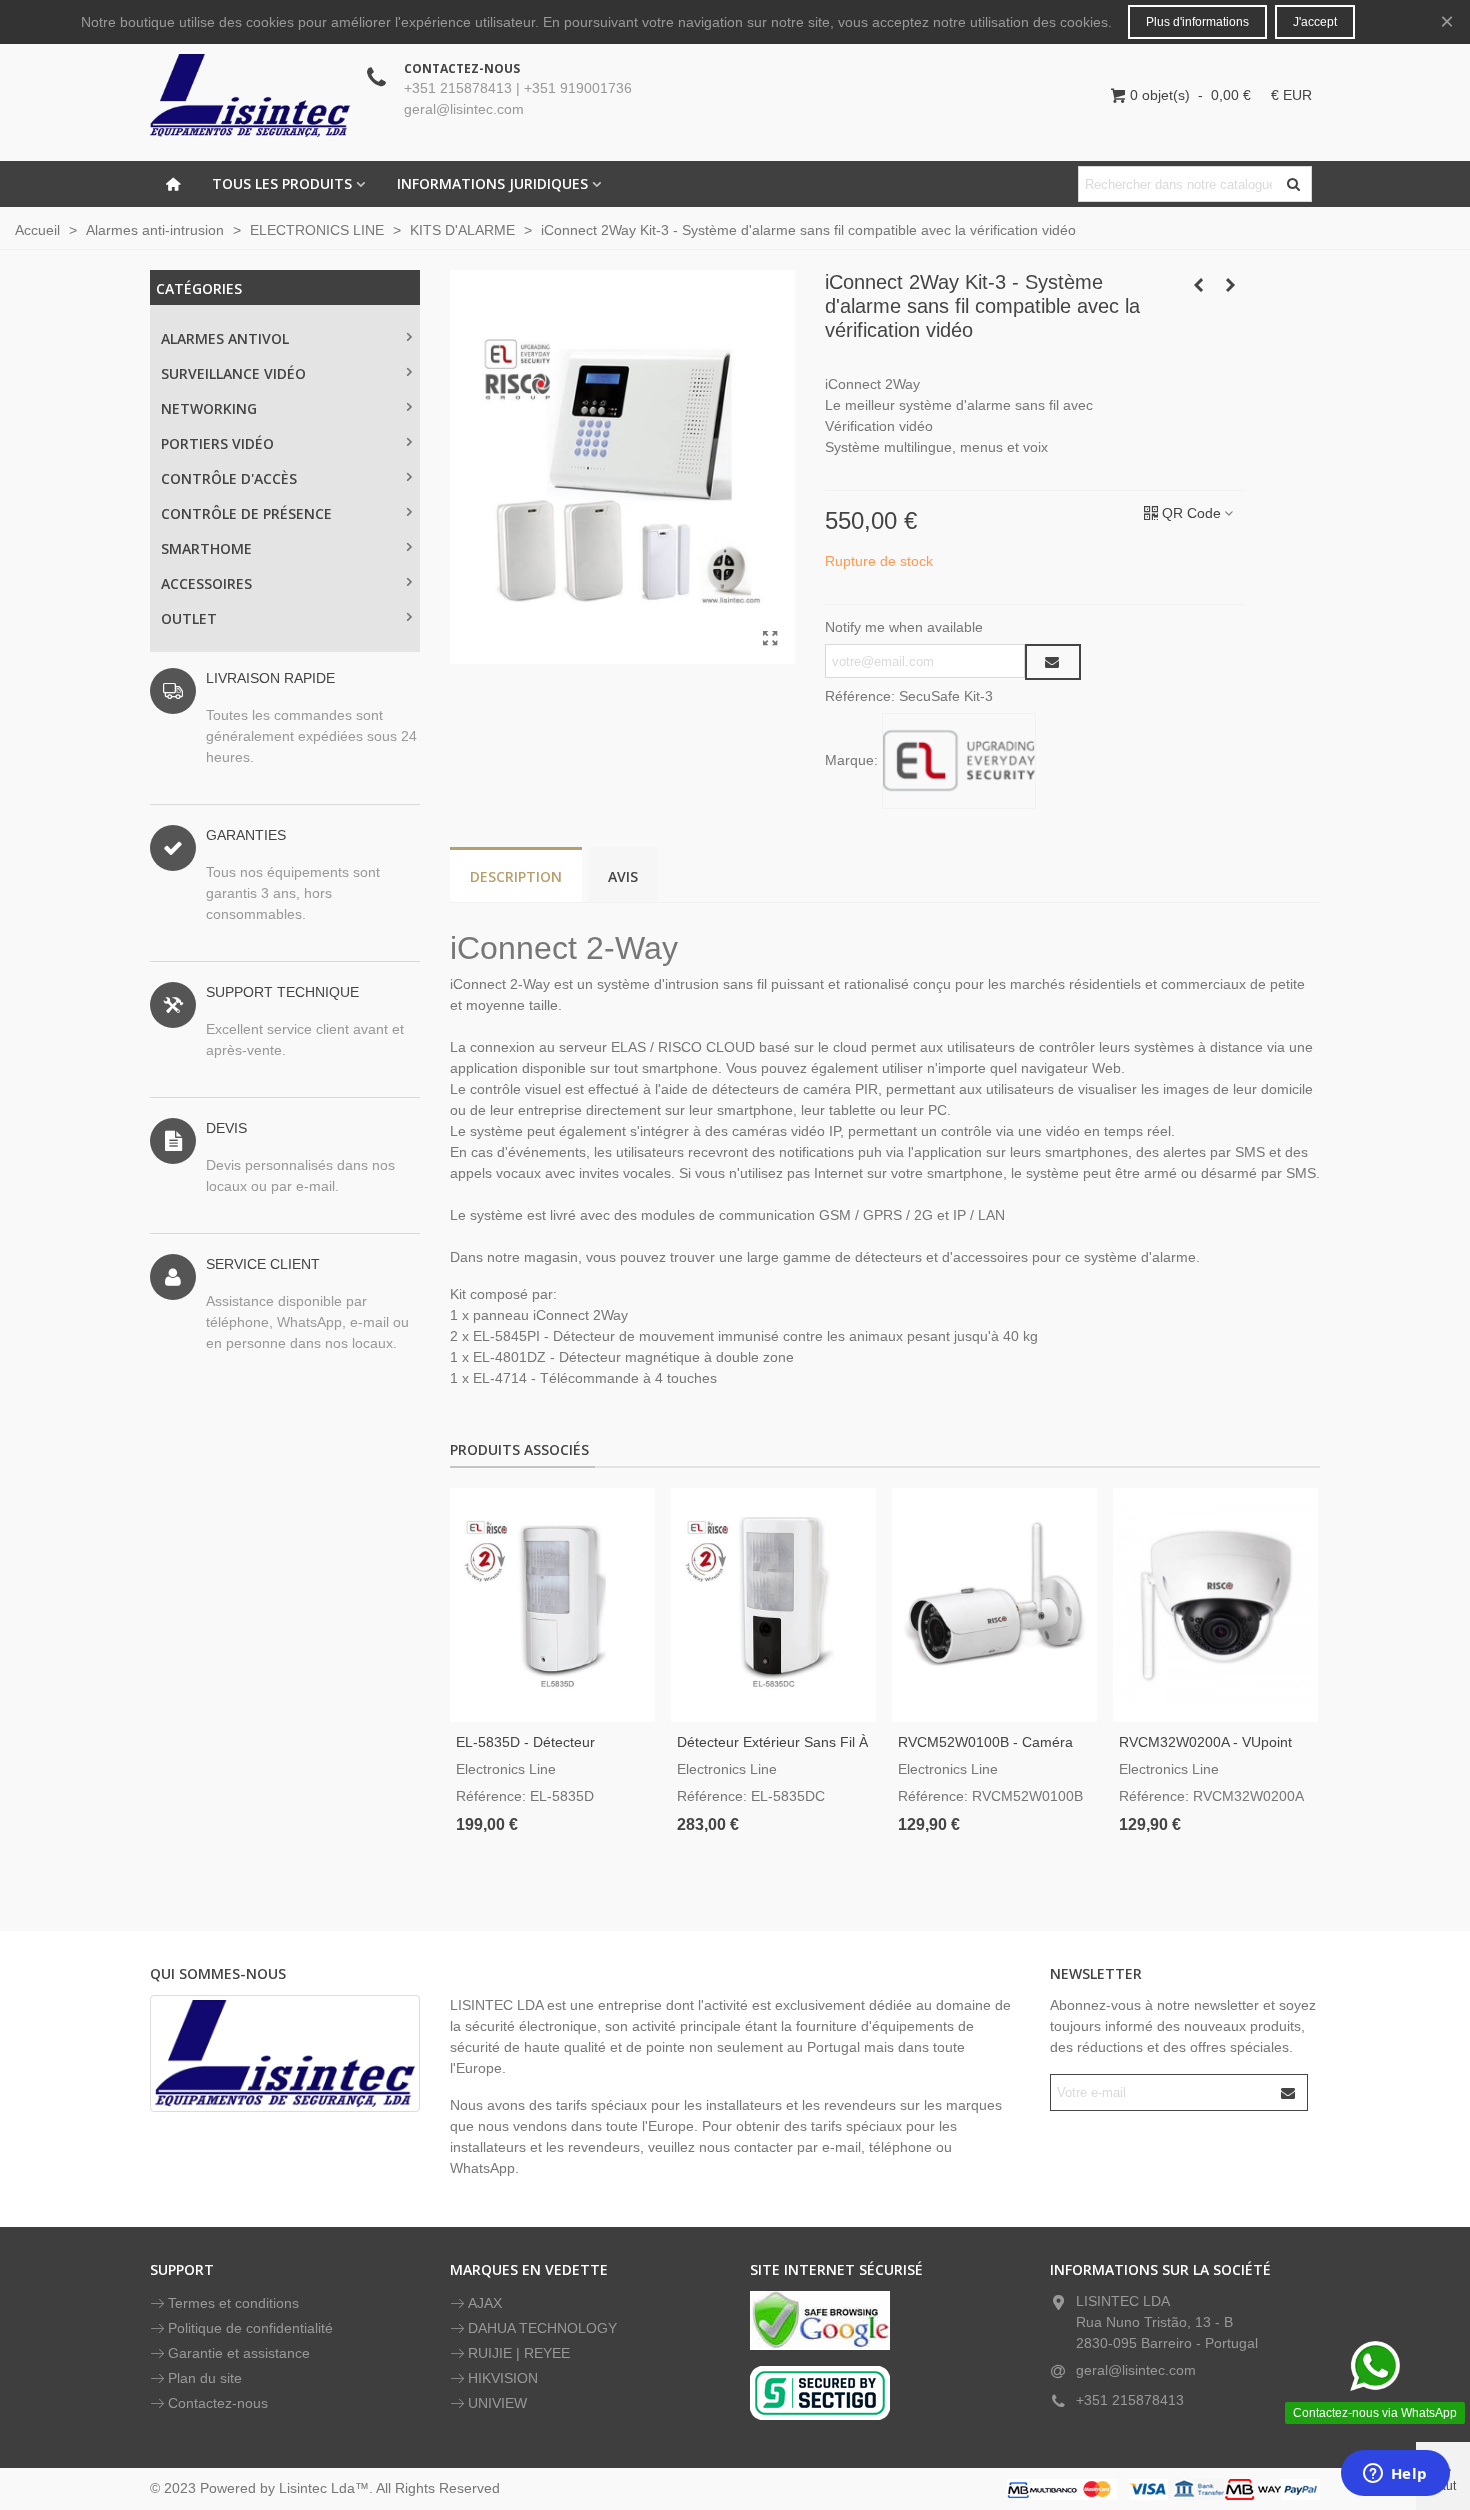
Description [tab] (516, 876)
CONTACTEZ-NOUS (462, 68)
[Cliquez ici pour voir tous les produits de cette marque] (959, 761)
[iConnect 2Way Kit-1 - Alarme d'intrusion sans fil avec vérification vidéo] (770, 639)
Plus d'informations (1197, 22)
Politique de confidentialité (250, 2328)
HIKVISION (503, 2378)
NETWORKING (209, 408)
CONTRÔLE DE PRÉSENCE (246, 513)
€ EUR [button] (1291, 95)
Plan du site (205, 2378)
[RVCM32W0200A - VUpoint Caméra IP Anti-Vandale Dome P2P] (1215, 1605)
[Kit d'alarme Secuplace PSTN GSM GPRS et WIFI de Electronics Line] (1230, 285)
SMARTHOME (206, 548)
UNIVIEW (497, 2403)
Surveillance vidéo (233, 373)
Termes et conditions (233, 2303)
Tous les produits (282, 183)
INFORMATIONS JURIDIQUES (492, 183)
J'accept (1315, 22)
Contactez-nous (218, 2403)
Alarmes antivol (225, 338)
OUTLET (189, 618)
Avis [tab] (623, 876)
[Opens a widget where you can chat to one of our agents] (1395, 2475)
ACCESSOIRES (206, 583)
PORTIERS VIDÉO (217, 443)
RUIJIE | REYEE (519, 2353)
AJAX (485, 2303)
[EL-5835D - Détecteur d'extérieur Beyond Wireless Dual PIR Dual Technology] (552, 1605)
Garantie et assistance (239, 2353)
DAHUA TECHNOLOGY (542, 2328)
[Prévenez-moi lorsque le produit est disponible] (1053, 662)
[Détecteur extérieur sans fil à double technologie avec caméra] (773, 1605)
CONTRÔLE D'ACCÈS (229, 478)
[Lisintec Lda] (250, 95)
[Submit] (1289, 2092)
